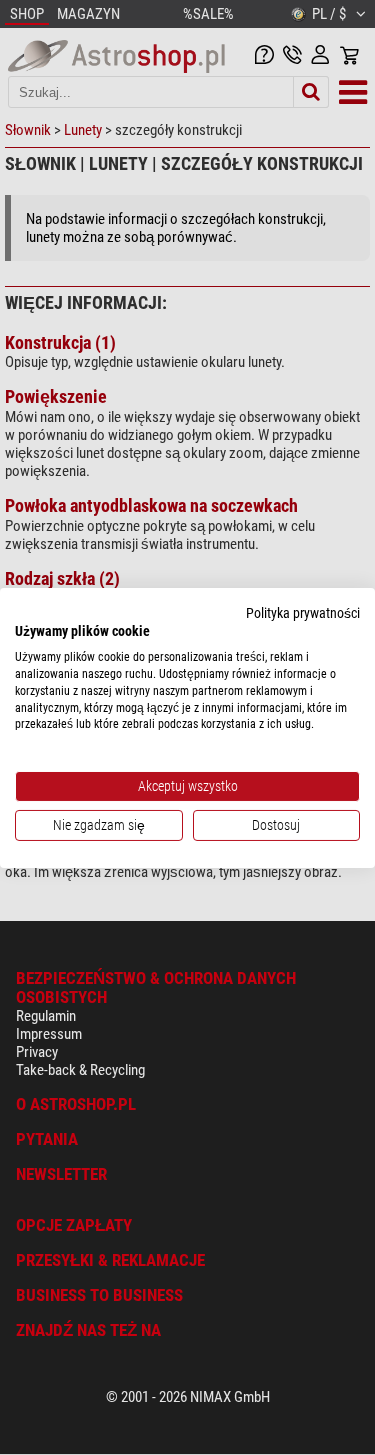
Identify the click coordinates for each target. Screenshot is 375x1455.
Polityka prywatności (303, 612)
